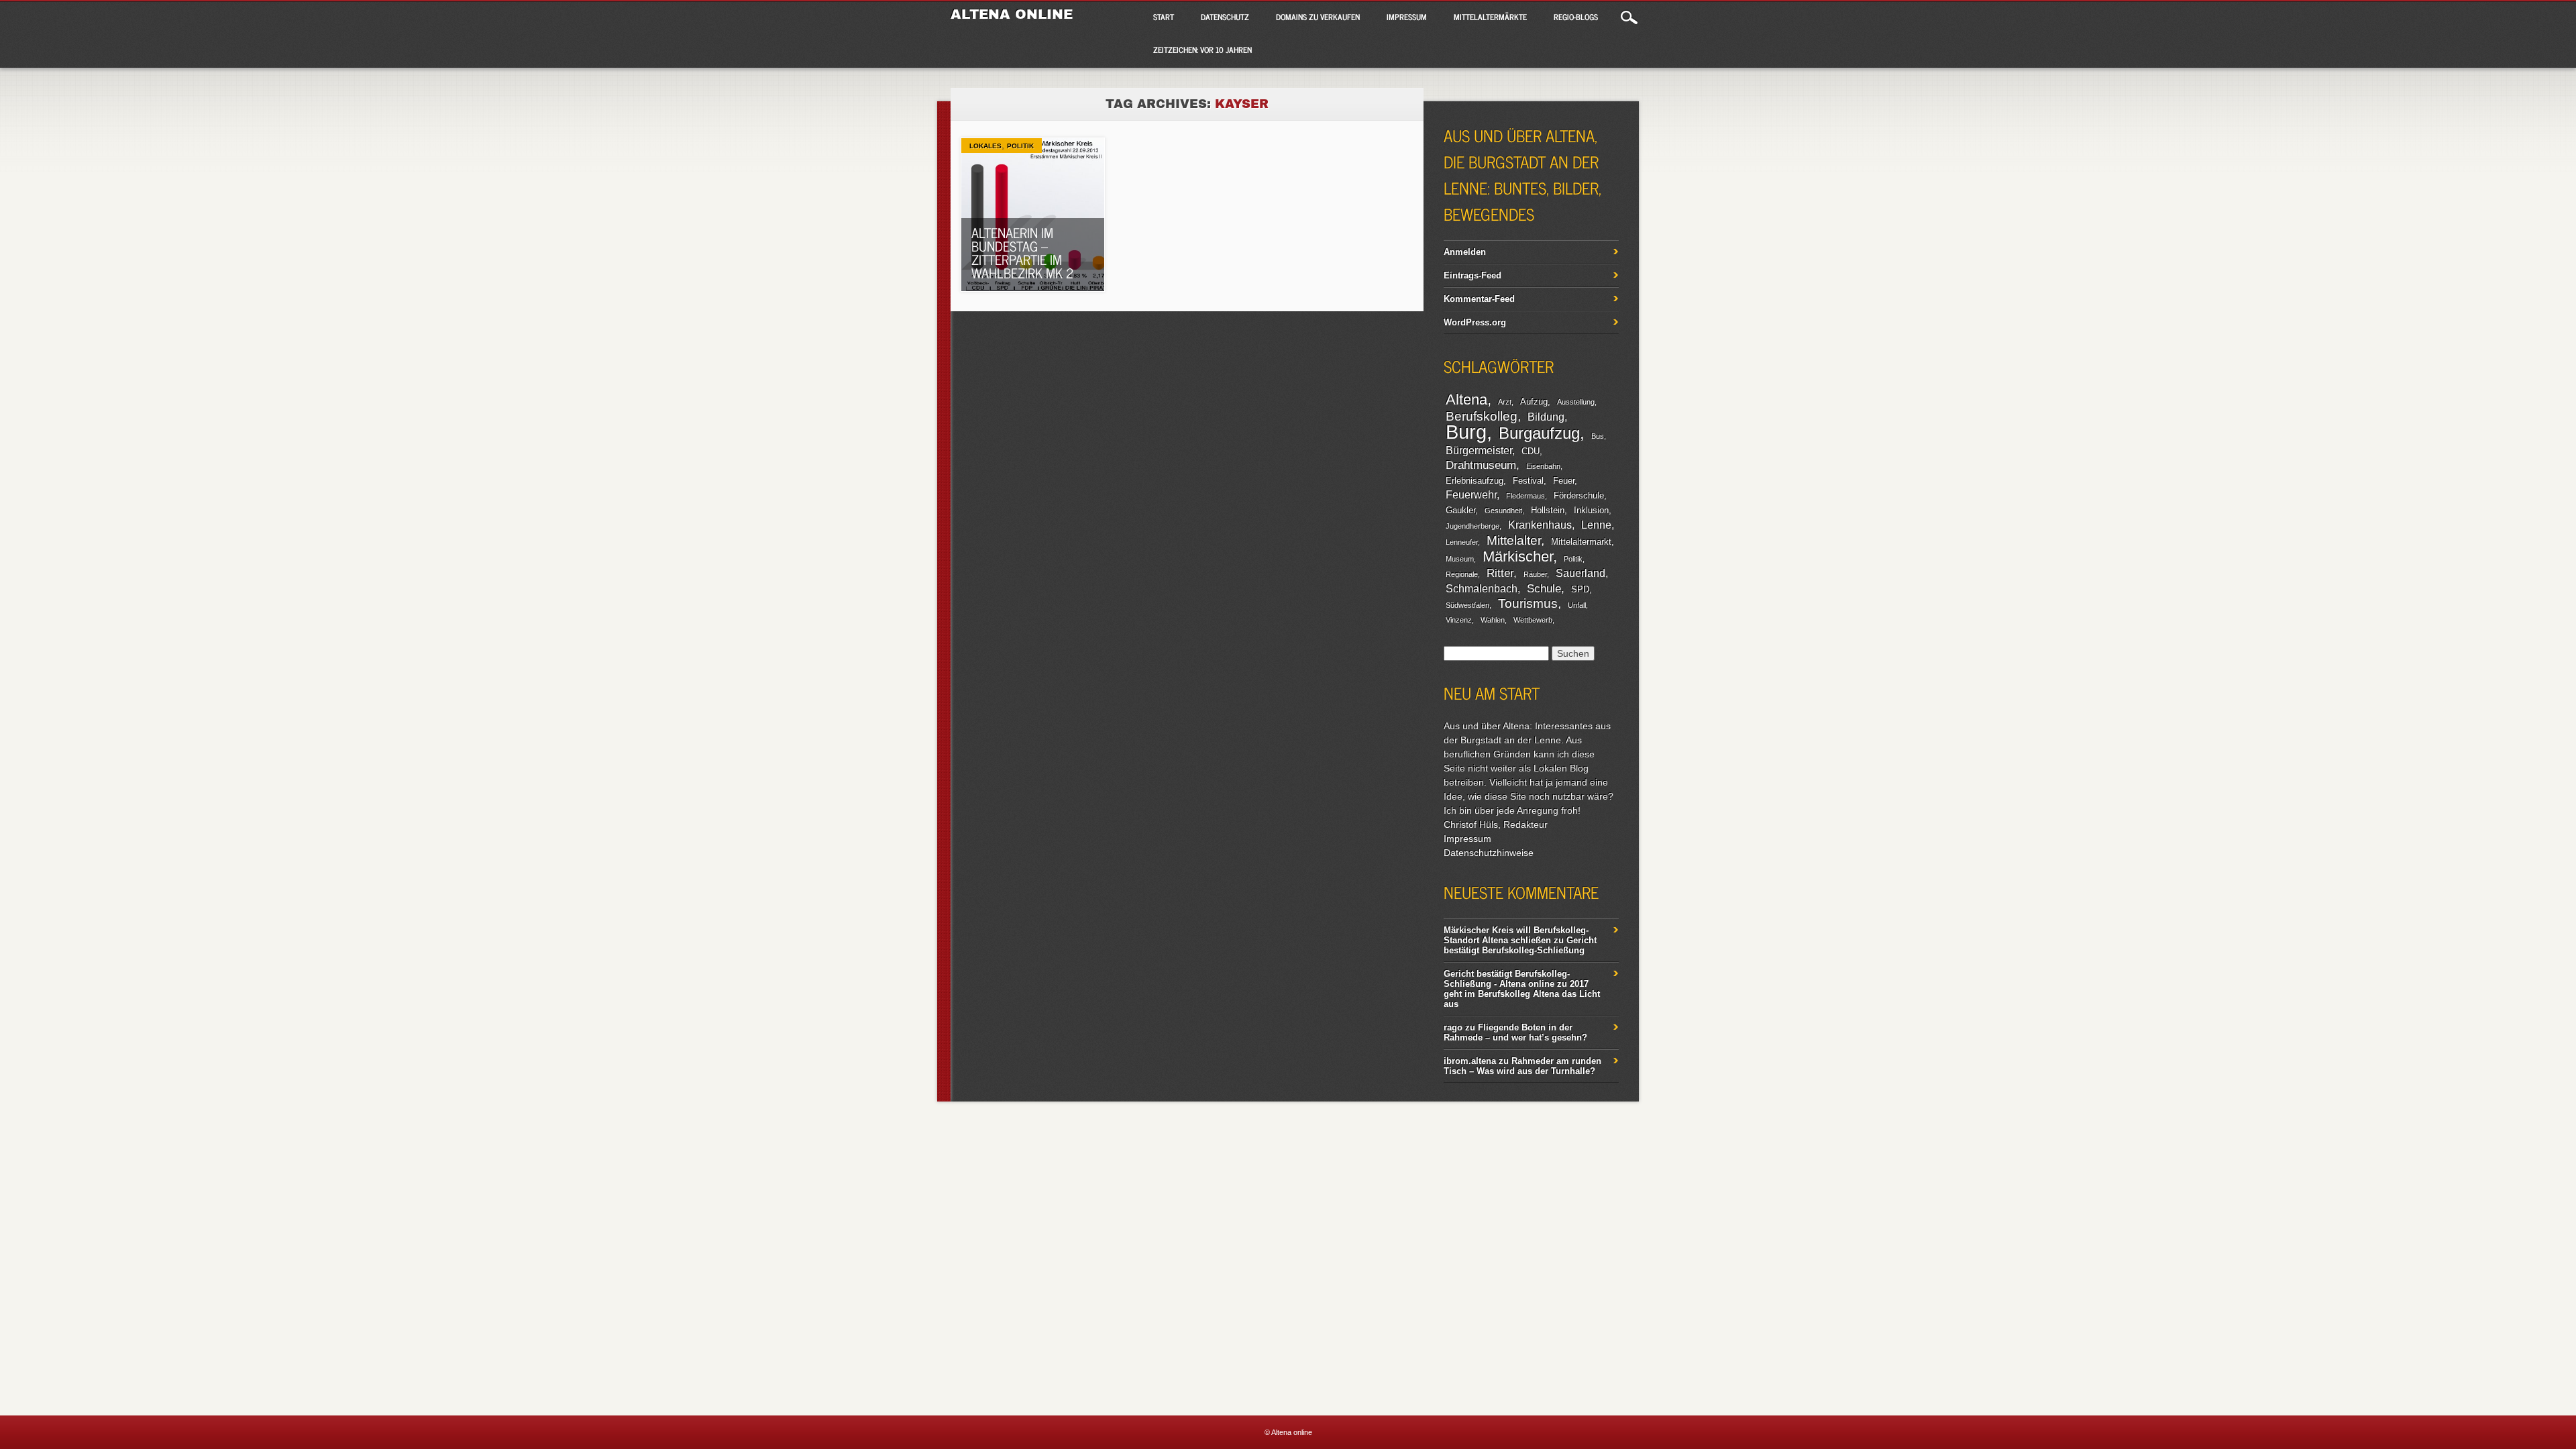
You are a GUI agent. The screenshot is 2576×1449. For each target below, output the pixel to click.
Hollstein (1548, 510)
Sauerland (1580, 573)
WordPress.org (1475, 322)
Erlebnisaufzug (1474, 481)
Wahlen (1493, 620)
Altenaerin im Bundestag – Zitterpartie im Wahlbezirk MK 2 (1023, 253)
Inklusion (1591, 510)
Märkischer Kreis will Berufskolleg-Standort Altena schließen (1516, 935)
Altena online (1012, 14)
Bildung (1546, 417)
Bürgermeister (1479, 450)
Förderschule (1579, 495)
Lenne (1596, 525)
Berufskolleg (1482, 416)
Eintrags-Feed (1472, 275)
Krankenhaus (1540, 525)
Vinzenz (1459, 620)
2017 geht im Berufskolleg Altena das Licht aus (1522, 994)
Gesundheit (1503, 511)
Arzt (1505, 402)
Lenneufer (1462, 542)
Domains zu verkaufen (1318, 17)
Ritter (1500, 573)
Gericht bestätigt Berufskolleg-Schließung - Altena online (1507, 979)
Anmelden (1465, 252)
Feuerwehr (1471, 495)
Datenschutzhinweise (1489, 853)
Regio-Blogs (1576, 17)
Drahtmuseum (1481, 465)
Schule (1544, 588)
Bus (1598, 436)
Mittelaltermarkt (1581, 542)
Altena (1466, 399)
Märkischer (1518, 556)
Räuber (1535, 574)
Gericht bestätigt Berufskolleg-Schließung (1520, 945)
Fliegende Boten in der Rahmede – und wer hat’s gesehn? (1515, 1032)
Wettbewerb (1533, 620)
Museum (1460, 559)
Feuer (1564, 481)
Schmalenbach (1482, 589)
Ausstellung (1576, 402)
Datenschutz (1225, 17)
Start (1164, 17)
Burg (1466, 432)
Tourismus (1528, 603)
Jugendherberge (1472, 526)
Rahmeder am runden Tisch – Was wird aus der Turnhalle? (1522, 1066)
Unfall (1577, 605)
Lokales (985, 146)
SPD (1580, 589)
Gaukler (1460, 510)
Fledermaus (1525, 496)
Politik (1020, 146)
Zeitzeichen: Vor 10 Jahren (1202, 50)
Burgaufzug (1539, 433)
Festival (1528, 481)
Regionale (1462, 574)
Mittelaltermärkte (1490, 17)
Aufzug (1534, 401)
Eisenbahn (1543, 466)
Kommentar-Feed (1479, 299)
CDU (1531, 451)
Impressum (1407, 17)
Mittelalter (1514, 540)
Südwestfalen (1467, 605)
